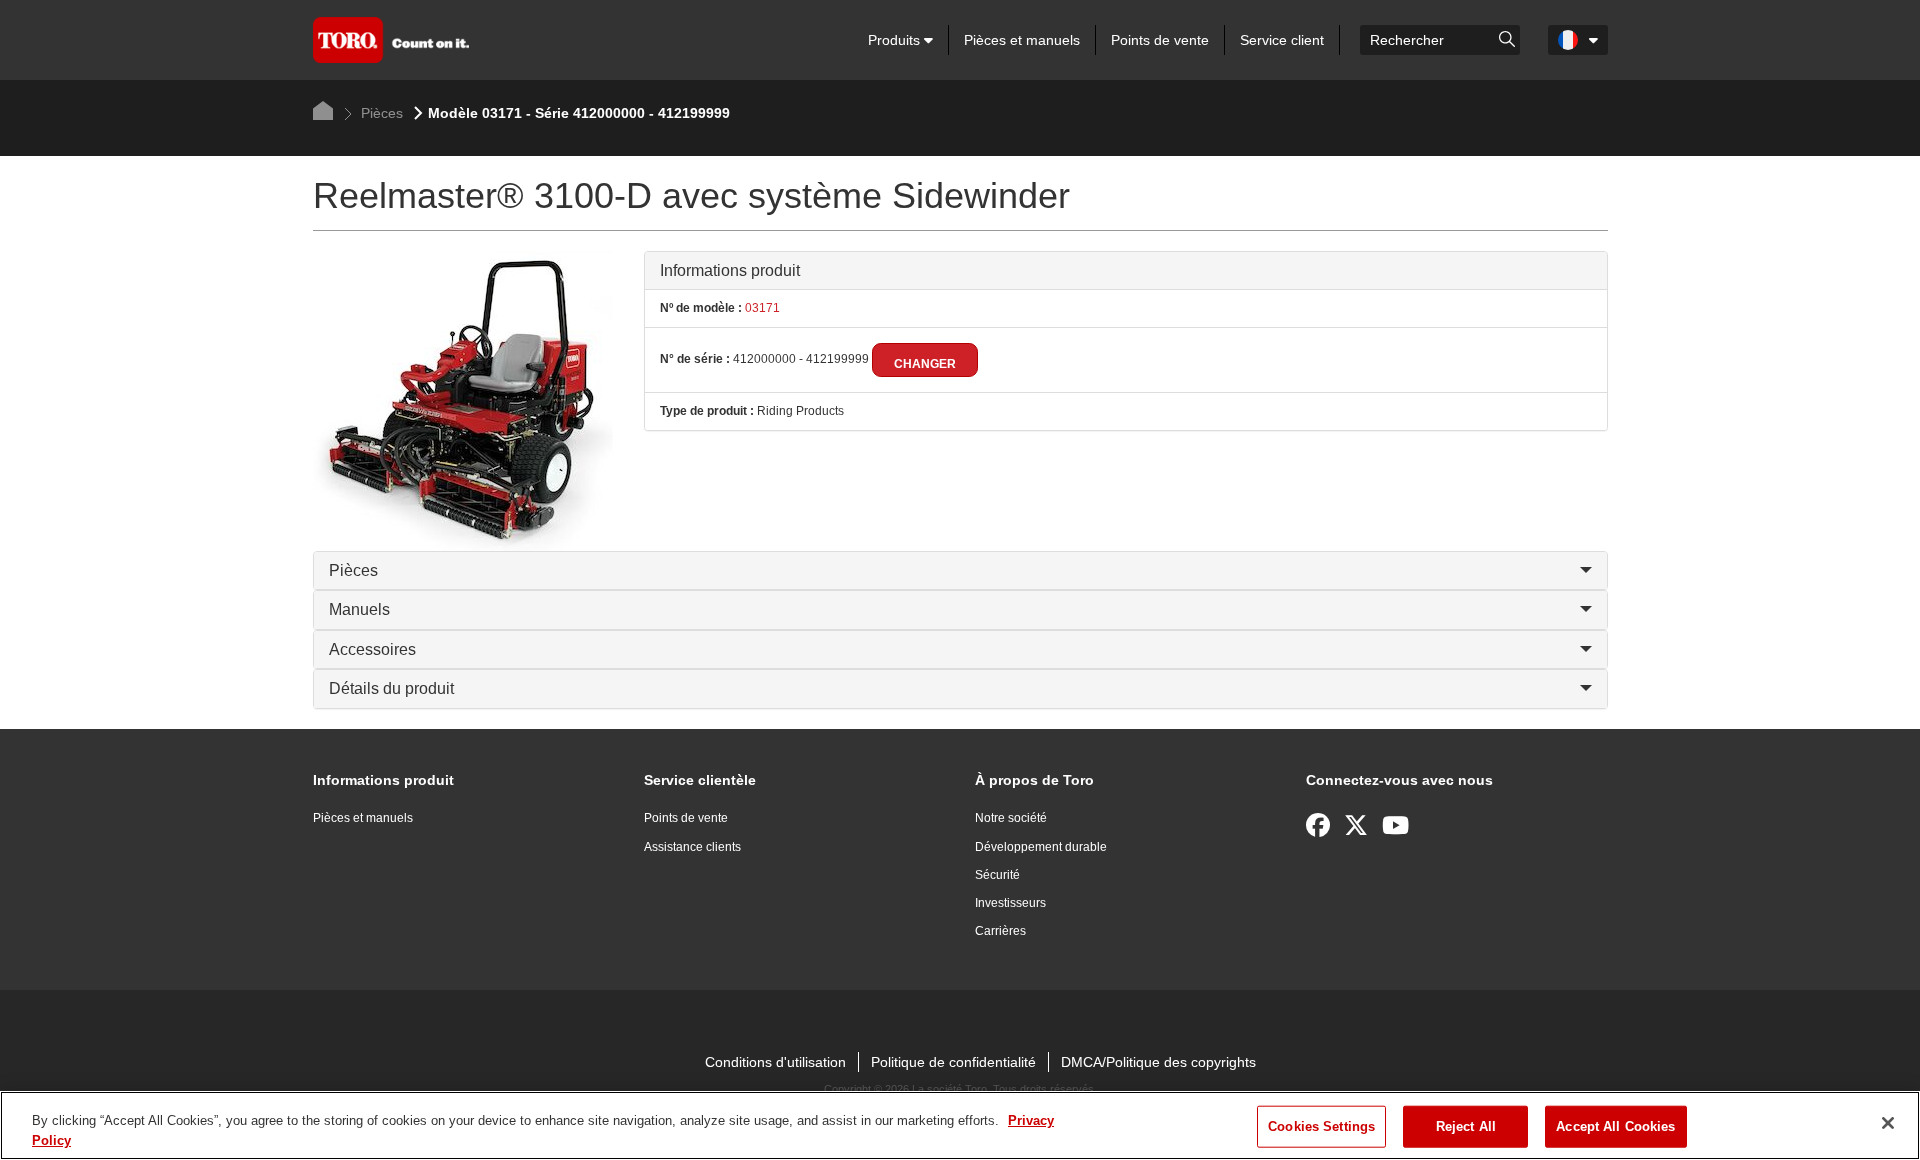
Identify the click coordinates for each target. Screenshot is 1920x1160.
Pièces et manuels (1022, 40)
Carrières (1000, 931)
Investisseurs (1010, 903)
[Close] (1888, 1123)
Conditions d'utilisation (775, 1062)
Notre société (1011, 818)
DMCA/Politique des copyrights (1158, 1062)
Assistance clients (692, 847)
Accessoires (372, 649)
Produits (896, 40)
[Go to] (1507, 38)
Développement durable (1041, 847)
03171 (761, 308)
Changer (925, 364)
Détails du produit (391, 688)
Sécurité (997, 875)
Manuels (359, 609)
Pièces (380, 113)
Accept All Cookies (1615, 1126)
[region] (960, 1125)
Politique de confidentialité (953, 1062)
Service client (1282, 40)
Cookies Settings (1321, 1126)
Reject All (1466, 1126)
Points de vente (1160, 40)
